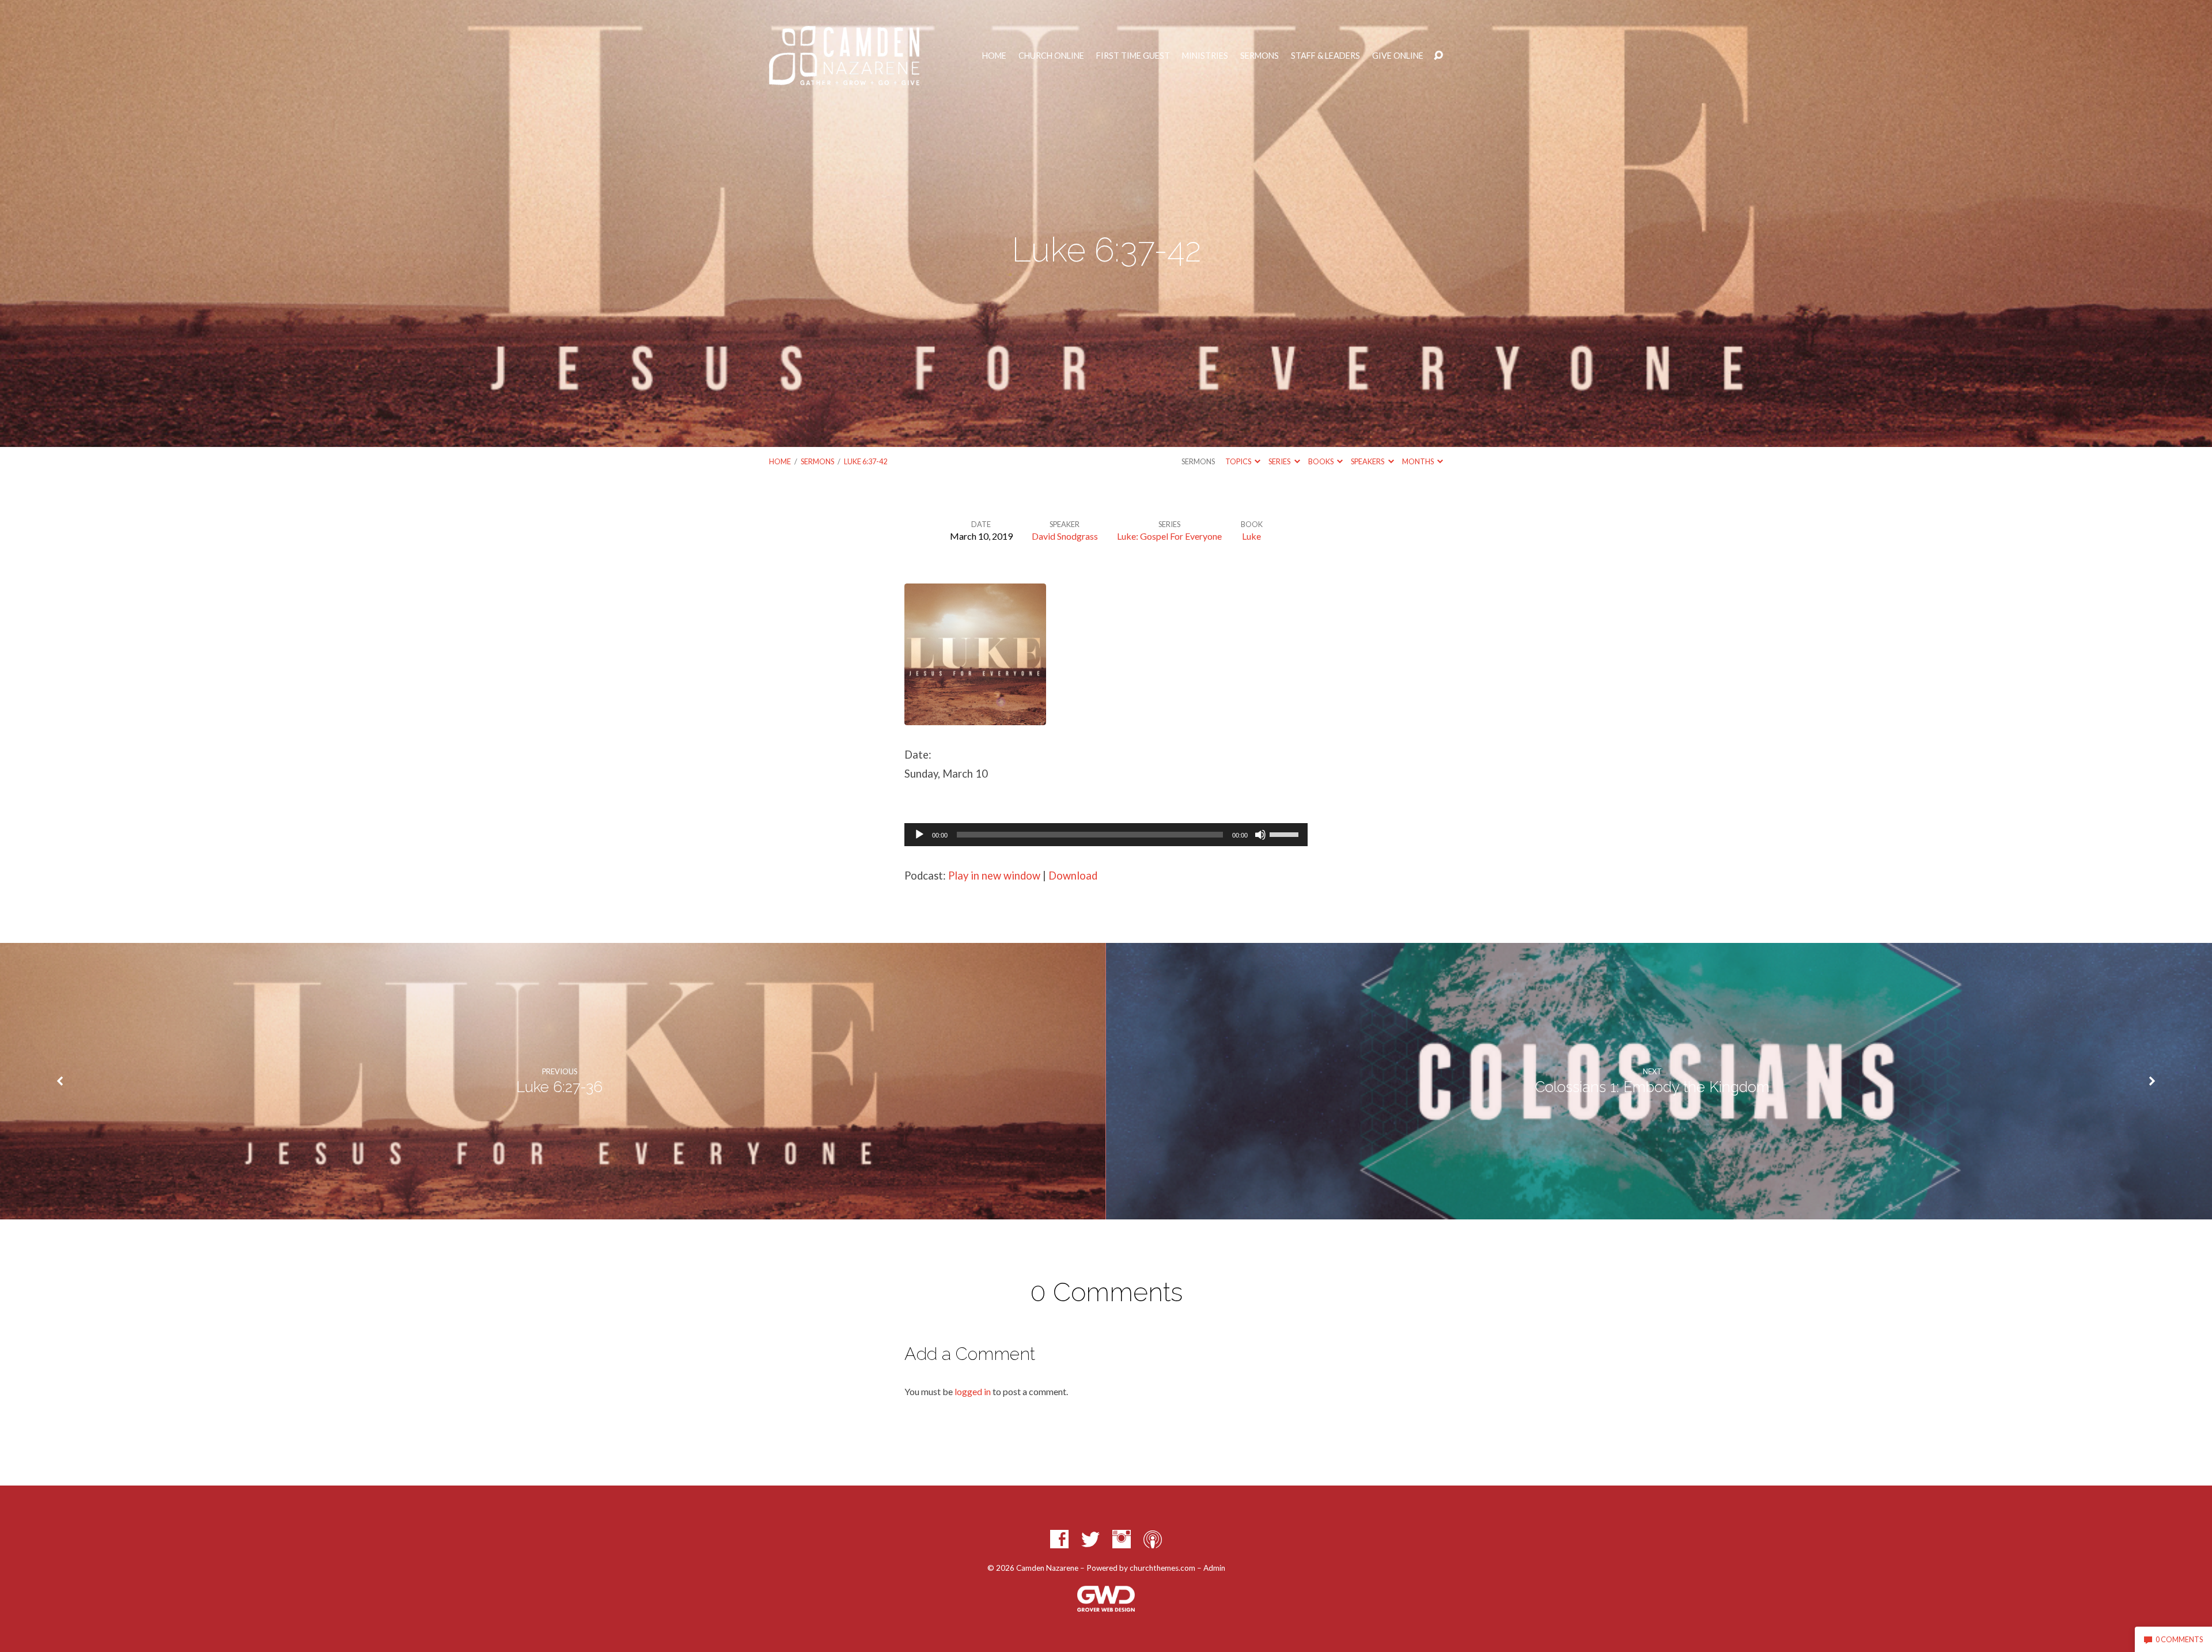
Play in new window (994, 876)
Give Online (1398, 56)
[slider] (1286, 833)
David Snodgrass (1065, 536)
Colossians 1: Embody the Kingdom (1652, 1087)
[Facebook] (1059, 1539)
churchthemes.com (1162, 1568)
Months (1419, 461)
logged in (973, 1391)
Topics (1239, 461)
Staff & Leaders (1325, 56)
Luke (1251, 536)
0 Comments (2179, 1639)
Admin (1214, 1568)
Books (1321, 461)
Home (994, 56)
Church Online (1051, 56)
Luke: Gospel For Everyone (1169, 536)
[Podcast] (1153, 1539)
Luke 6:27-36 (559, 1087)
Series (1280, 461)
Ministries (1205, 56)
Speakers (1368, 461)
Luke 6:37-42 (866, 461)
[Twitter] (1090, 1539)
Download (1073, 876)
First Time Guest (1133, 56)
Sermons (1260, 56)
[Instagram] (1122, 1539)
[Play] (919, 835)
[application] (1106, 835)
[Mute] (1260, 835)
